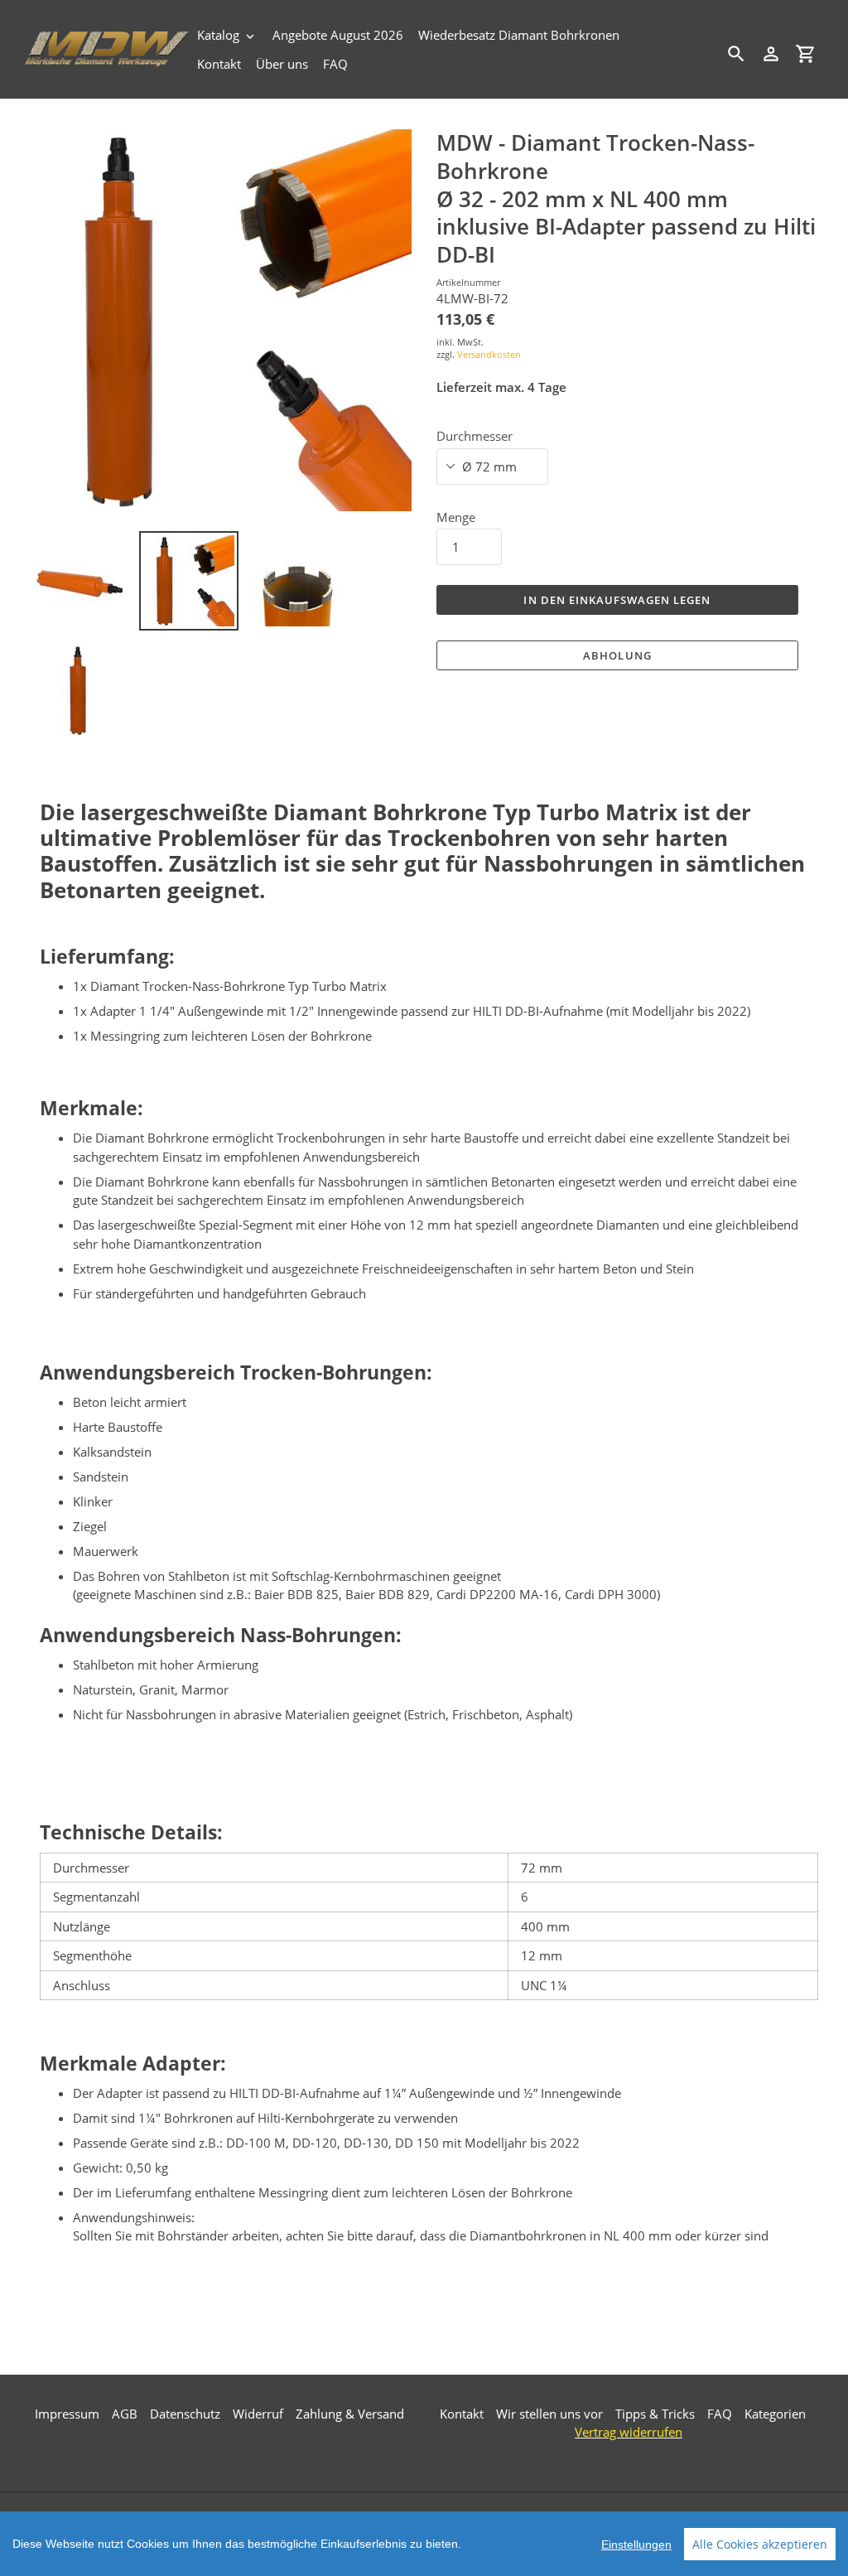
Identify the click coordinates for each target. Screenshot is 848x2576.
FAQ (720, 2414)
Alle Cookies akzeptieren (760, 2544)
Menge (456, 517)
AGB (125, 2414)
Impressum (67, 2414)
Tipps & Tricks (655, 2414)
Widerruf (258, 2414)
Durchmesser (475, 436)
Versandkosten (489, 354)
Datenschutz (185, 2414)
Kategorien (775, 2414)
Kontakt (462, 2414)
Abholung (617, 655)
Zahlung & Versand (350, 2414)
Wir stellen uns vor (549, 2414)
